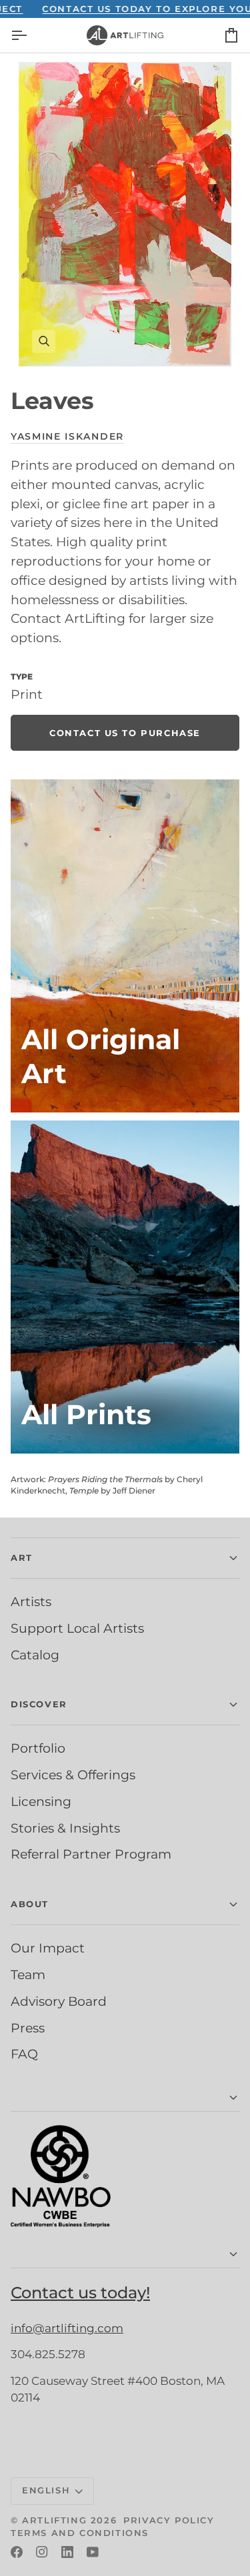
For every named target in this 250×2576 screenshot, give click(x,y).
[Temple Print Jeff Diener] (125, 1287)
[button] (125, 2098)
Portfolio (38, 1748)
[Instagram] (42, 2552)
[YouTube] (93, 2552)
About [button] (30, 1904)
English (46, 2490)
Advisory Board (59, 2001)
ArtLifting (54, 2520)
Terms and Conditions (80, 2533)
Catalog (35, 1655)
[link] (125, 733)
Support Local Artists (77, 1628)
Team (28, 1974)
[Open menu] (31, 35)
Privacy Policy (169, 2520)
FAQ (24, 2054)
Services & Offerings (73, 1775)
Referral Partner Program (91, 1854)
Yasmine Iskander (67, 436)
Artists (31, 1601)
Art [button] (22, 1557)
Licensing (41, 1801)
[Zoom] (125, 214)
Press (28, 2028)
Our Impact (48, 1948)
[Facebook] (17, 2552)
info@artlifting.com (67, 2328)
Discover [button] (39, 1704)
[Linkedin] (67, 2552)
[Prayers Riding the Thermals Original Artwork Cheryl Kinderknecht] (125, 946)
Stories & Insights (65, 1828)
